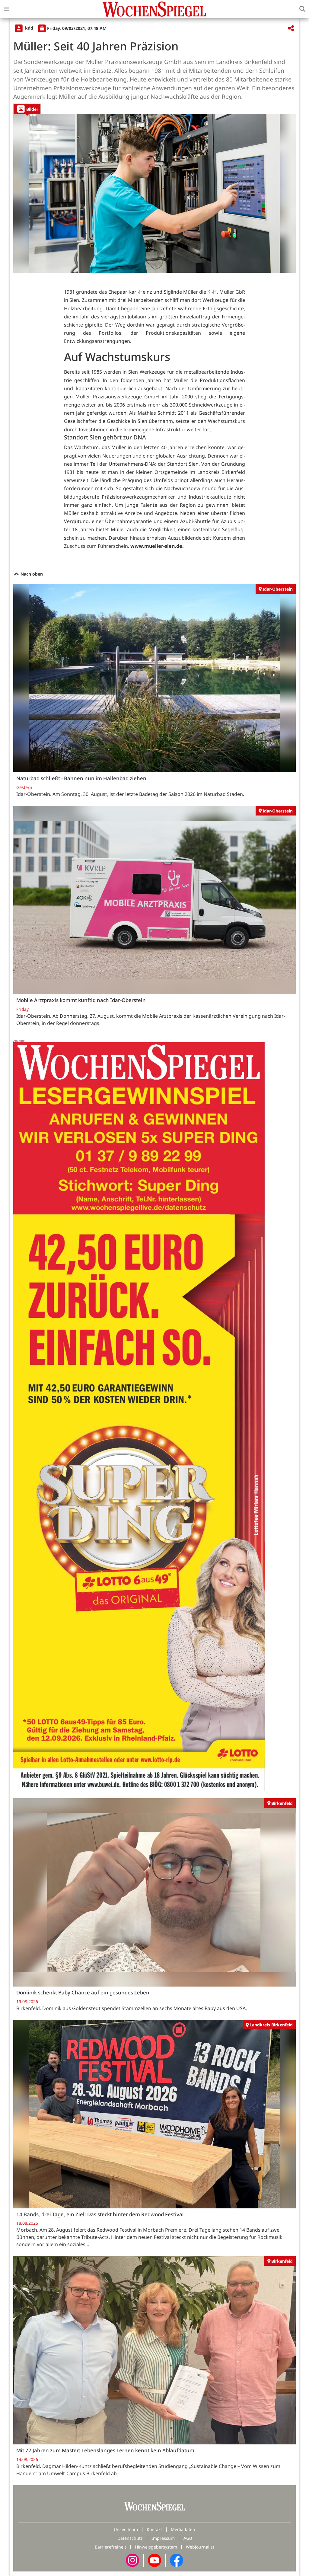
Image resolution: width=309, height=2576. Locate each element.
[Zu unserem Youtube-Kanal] (154, 2560)
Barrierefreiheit (110, 2547)
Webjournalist (200, 2547)
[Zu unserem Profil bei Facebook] (177, 2560)
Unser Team (126, 2529)
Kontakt (154, 2529)
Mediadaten (183, 2529)
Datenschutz (130, 2538)
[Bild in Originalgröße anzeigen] (154, 194)
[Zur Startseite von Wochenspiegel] (154, 9)
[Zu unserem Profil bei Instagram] (132, 2560)
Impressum (163, 2538)
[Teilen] (291, 29)
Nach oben (31, 574)
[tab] (27, 109)
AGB (188, 2538)
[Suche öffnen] (302, 9)
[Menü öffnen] (6, 9)
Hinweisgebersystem (156, 2547)
